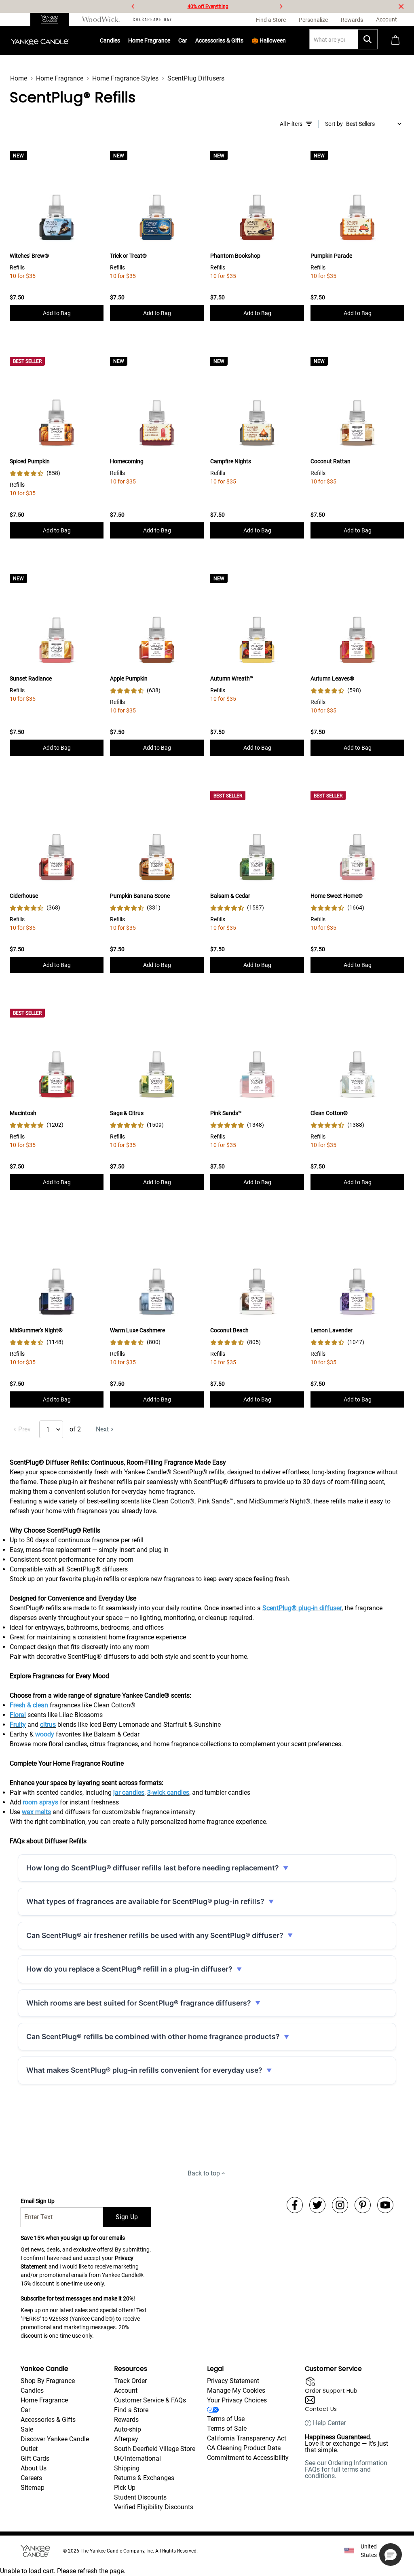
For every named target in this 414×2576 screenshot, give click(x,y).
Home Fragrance (149, 40)
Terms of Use (226, 2419)
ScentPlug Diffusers (196, 78)
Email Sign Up (38, 2201)
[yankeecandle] (53, 19)
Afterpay (126, 2439)
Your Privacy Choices (237, 2400)
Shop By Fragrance (48, 2381)
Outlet (29, 2449)
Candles (110, 40)
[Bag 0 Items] (395, 41)
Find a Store (131, 2410)
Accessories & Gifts (219, 40)
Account (126, 2390)
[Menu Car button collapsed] (188, 40)
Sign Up (127, 2217)
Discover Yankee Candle (55, 2439)
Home (19, 78)
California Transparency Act (247, 2438)
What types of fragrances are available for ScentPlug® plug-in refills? (145, 1901)
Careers (31, 2478)
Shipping (127, 2468)
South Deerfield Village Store (155, 2449)
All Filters (291, 124)
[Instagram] (340, 2205)
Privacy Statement (233, 2381)
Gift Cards (35, 2458)
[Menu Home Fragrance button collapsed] (171, 40)
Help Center (329, 2423)
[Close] (401, 6)
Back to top (204, 2173)
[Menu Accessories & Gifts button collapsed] (244, 40)
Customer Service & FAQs (150, 2400)
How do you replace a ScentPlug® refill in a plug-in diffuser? (129, 1969)
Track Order (130, 2381)
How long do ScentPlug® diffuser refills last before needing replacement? (153, 1868)
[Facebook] (295, 2205)
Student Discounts (140, 2497)
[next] (281, 6)
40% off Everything (208, 6)
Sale (27, 2429)
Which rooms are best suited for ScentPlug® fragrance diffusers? (139, 2003)
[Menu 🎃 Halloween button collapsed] (286, 40)
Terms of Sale (227, 2429)
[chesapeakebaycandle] (152, 19)
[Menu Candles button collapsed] (120, 40)
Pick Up (125, 2488)
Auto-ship (128, 2429)
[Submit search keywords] (368, 39)
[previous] (133, 6)
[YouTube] (385, 2205)
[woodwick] (101, 19)
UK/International (137, 2458)
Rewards (126, 2420)
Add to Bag (57, 313)
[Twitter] (317, 2205)
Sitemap (33, 2488)
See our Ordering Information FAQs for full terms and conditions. (346, 2469)
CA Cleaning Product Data (244, 2448)
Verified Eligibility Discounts (154, 2507)
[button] (391, 2555)
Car (25, 2410)
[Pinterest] (363, 2205)
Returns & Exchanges (144, 2478)
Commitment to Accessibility (248, 2458)
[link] (35, 473)
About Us (34, 2468)
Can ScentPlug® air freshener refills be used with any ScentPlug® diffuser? (155, 1935)
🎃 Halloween (269, 40)
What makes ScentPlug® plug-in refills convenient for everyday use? (144, 2070)
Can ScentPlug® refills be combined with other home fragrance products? (153, 2036)
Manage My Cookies (236, 2390)
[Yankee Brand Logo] (40, 40)
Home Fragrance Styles (125, 78)
